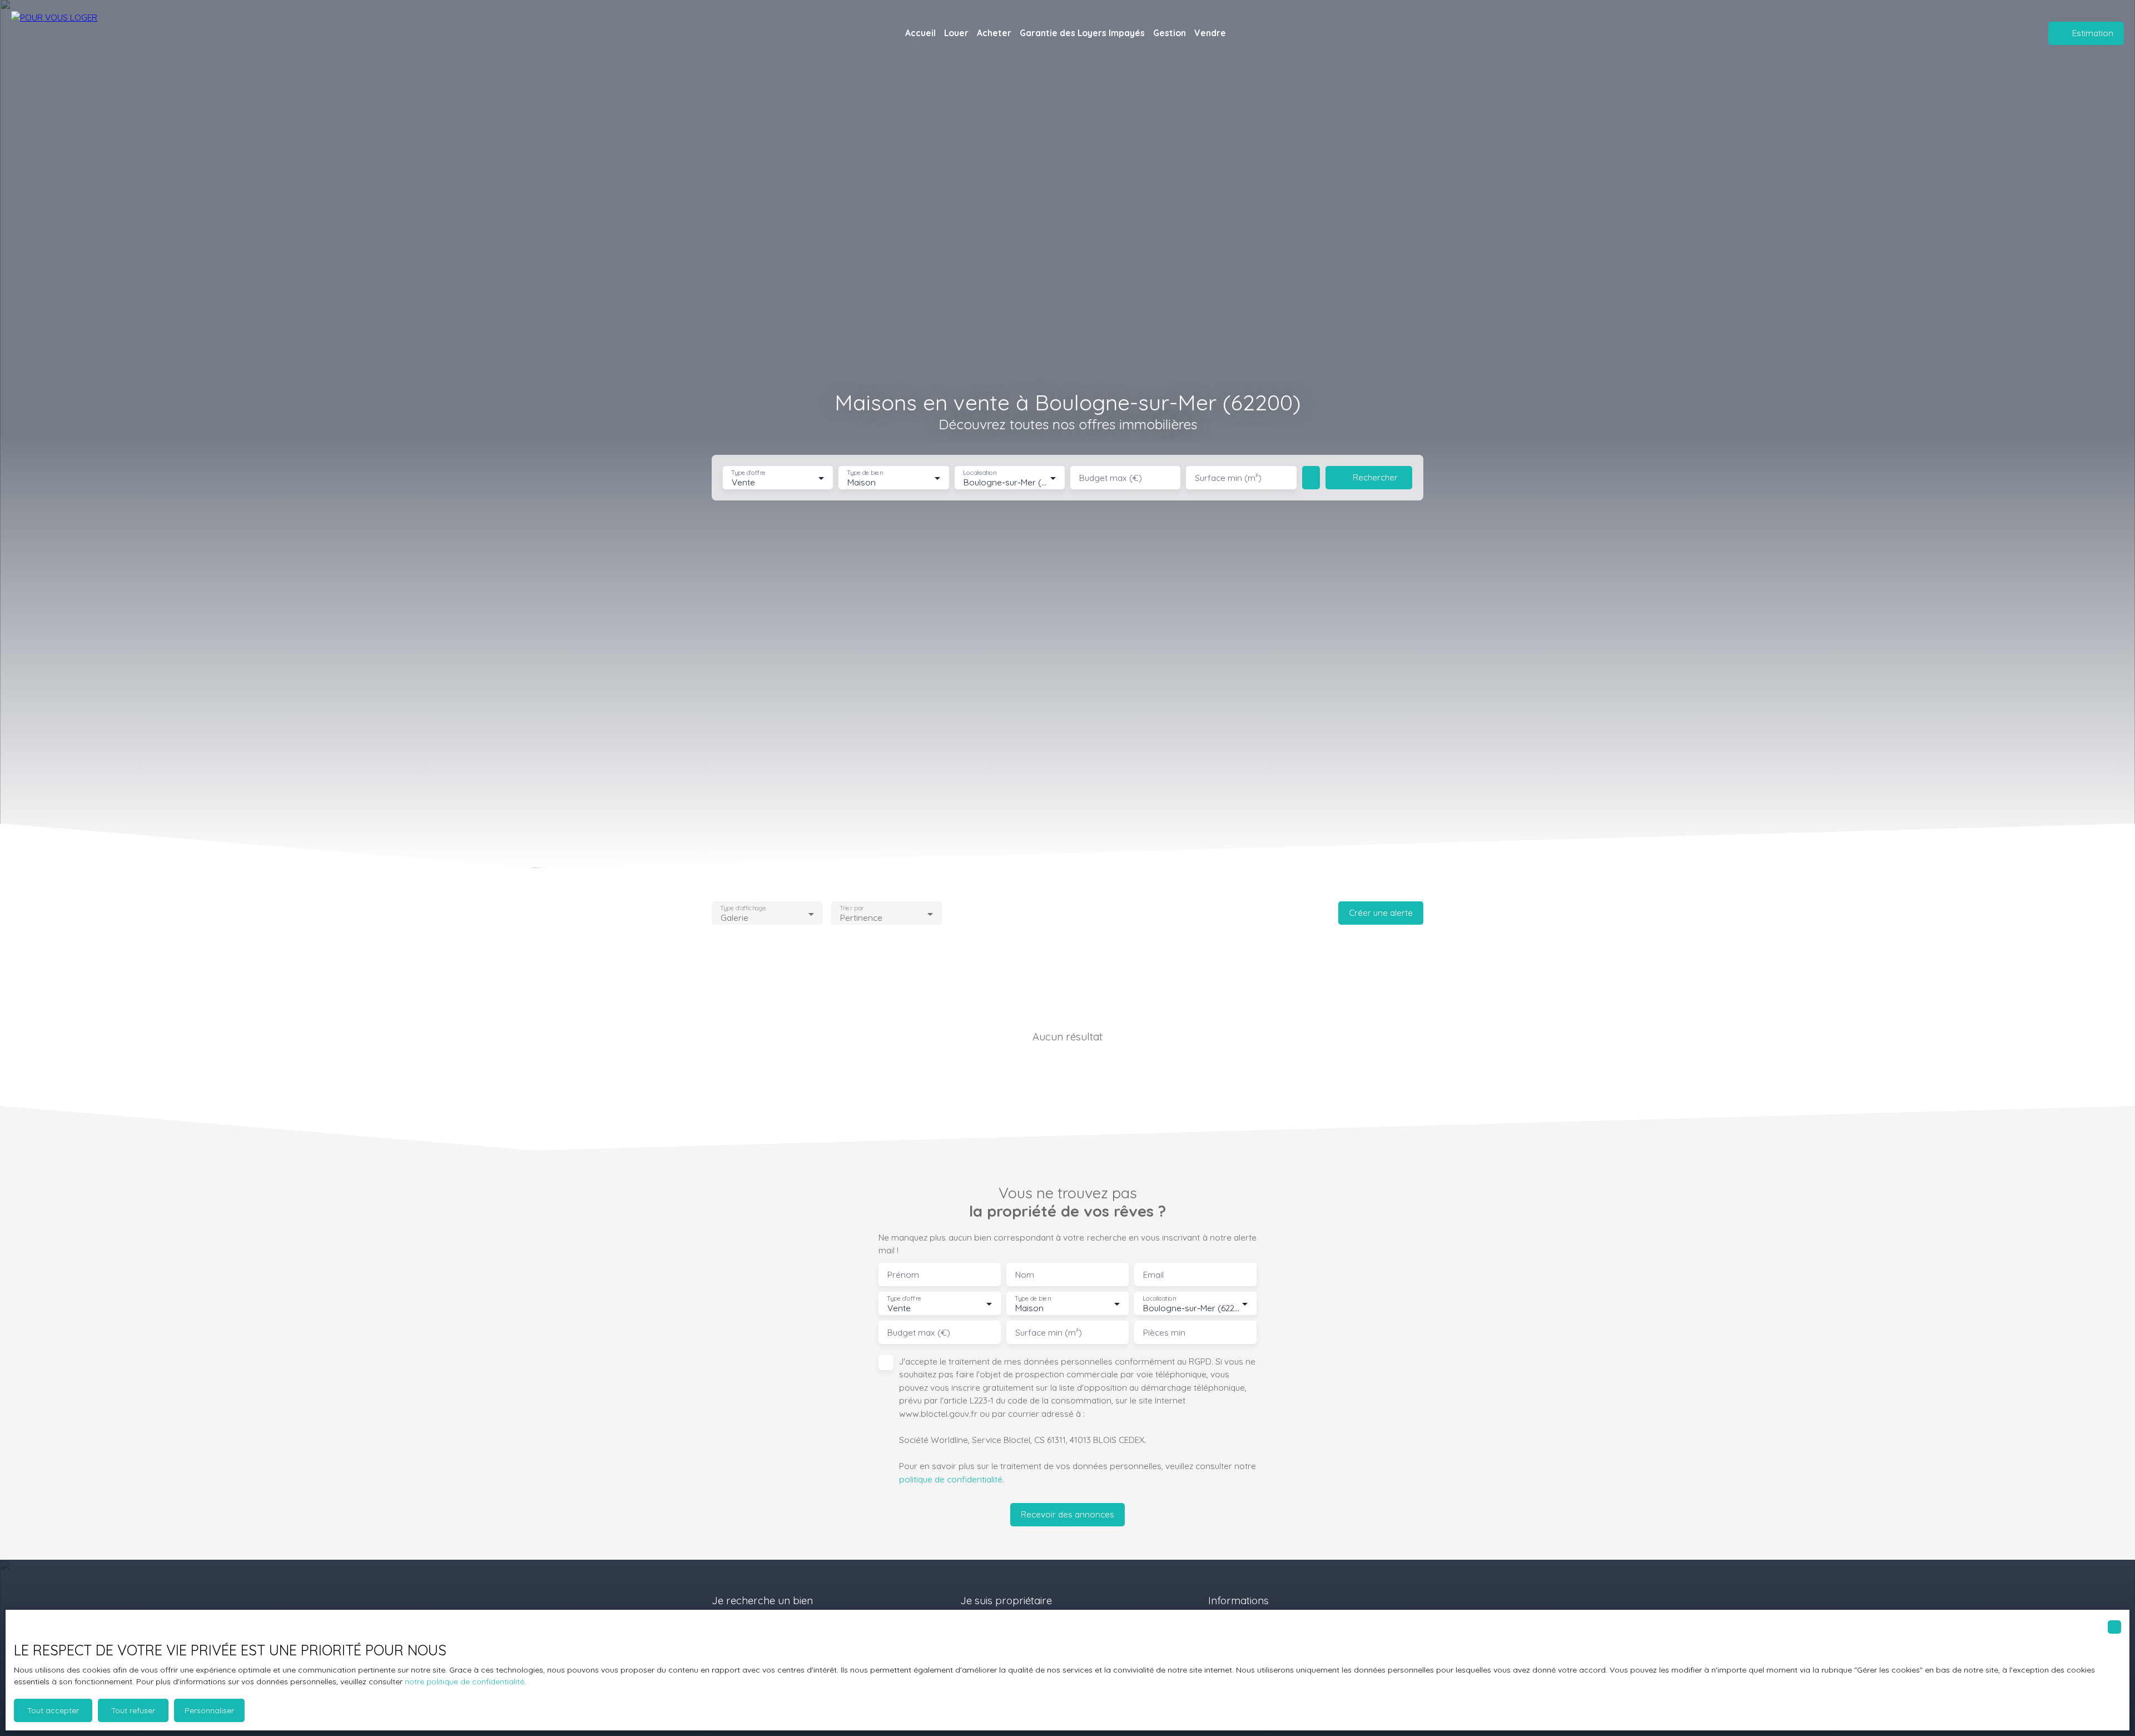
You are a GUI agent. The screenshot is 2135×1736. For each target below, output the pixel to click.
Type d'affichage (743, 908)
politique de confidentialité (951, 1479)
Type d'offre (748, 473)
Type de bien (865, 473)
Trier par (851, 908)
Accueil (920, 33)
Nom (1025, 1275)
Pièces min (1164, 1333)
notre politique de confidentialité (465, 1682)
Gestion (1170, 33)
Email (1153, 1275)
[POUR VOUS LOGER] (64, 33)
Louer (956, 33)
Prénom (903, 1275)
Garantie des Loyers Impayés (1082, 33)
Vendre (1210, 33)
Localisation (980, 473)
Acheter (994, 33)
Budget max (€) (1111, 478)
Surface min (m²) (1228, 478)
